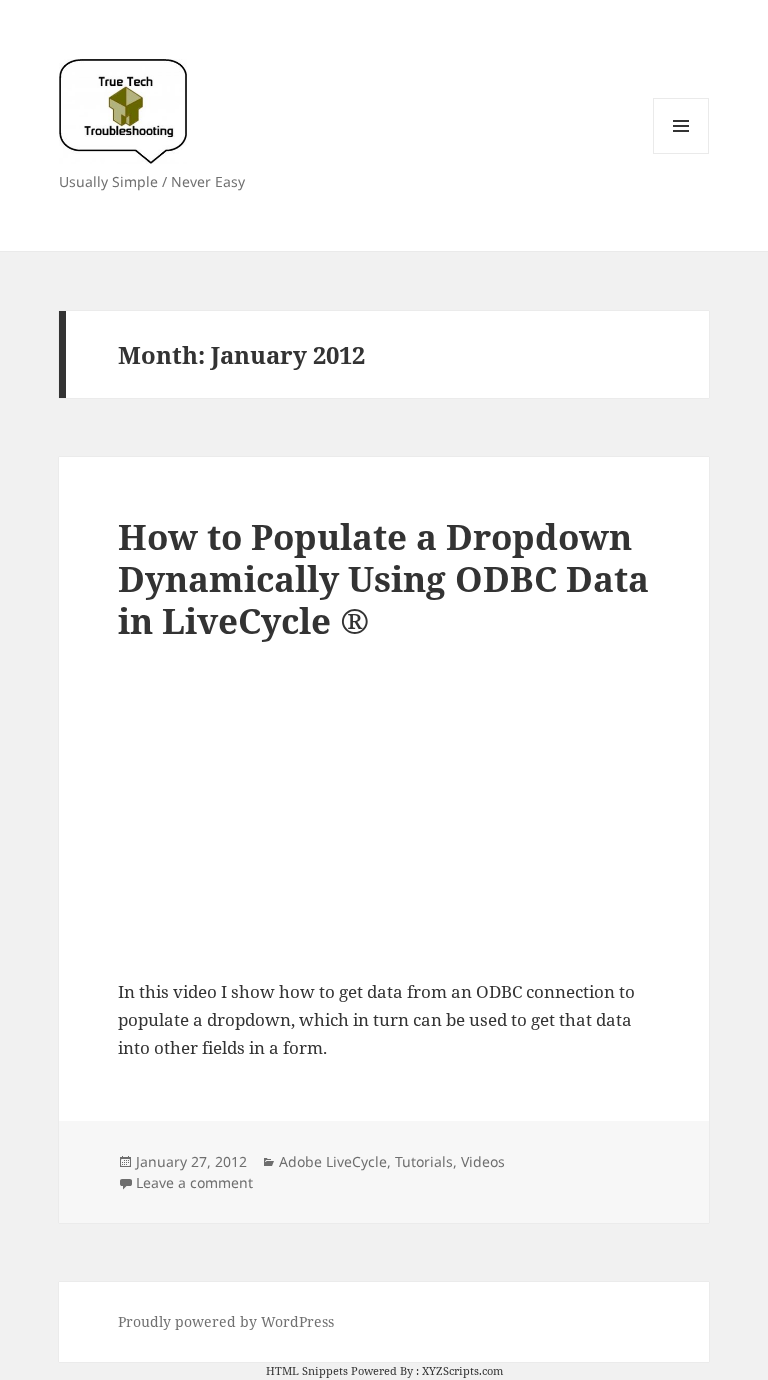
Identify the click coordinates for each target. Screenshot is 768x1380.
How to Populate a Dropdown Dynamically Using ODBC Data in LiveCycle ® (383, 578)
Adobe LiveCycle (333, 1161)
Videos (483, 1161)
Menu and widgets (681, 153)
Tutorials (424, 1161)
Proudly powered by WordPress (226, 1321)
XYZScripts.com (462, 1370)
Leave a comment (194, 1182)
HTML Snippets (307, 1370)
